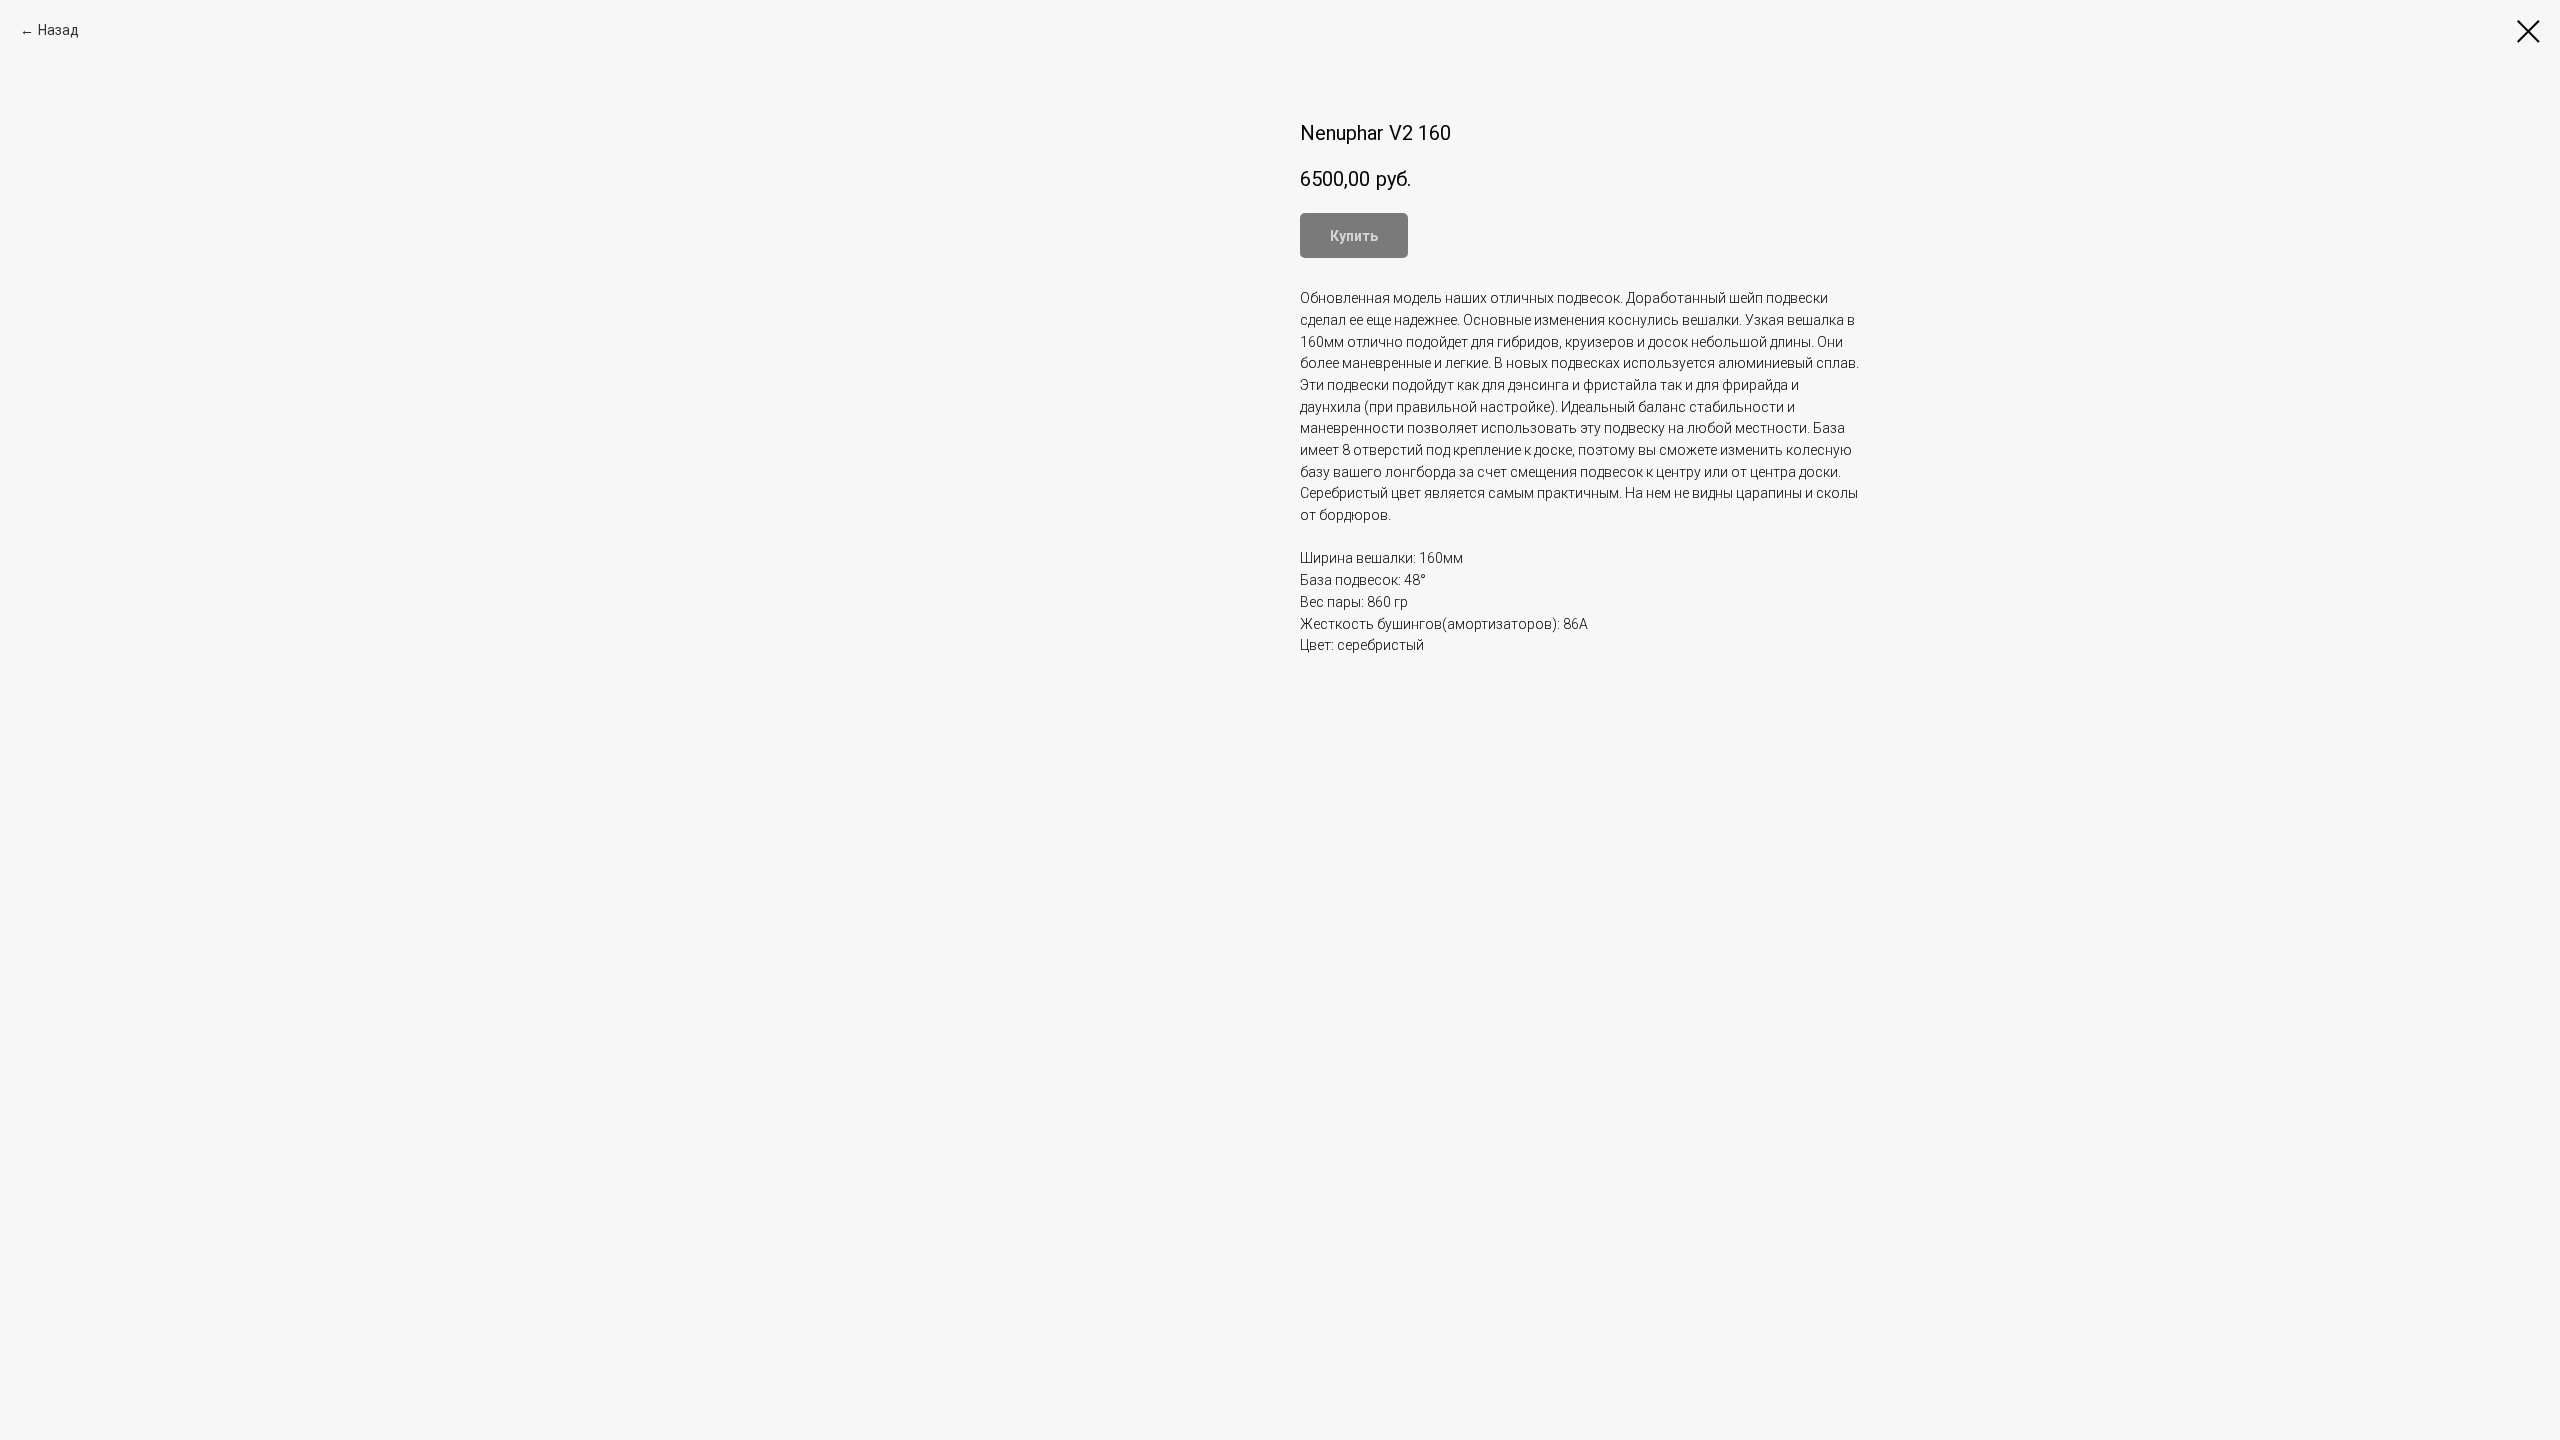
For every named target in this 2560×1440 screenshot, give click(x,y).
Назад (58, 30)
